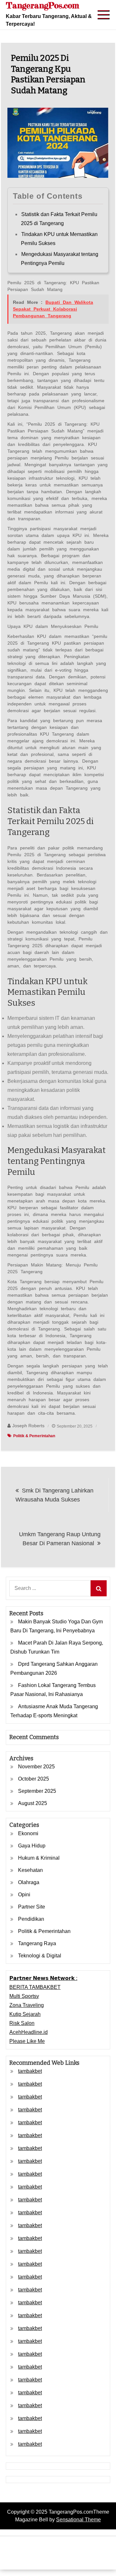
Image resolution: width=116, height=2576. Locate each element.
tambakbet (30, 2071)
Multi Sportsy (24, 1996)
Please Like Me (27, 2041)
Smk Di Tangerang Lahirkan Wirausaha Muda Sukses (54, 1495)
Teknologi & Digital (40, 1956)
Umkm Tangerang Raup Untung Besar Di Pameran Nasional (60, 1539)
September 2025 (37, 1791)
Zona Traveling (27, 2005)
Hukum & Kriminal (39, 1858)
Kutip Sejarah (25, 2014)
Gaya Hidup (32, 1846)
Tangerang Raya (37, 1943)
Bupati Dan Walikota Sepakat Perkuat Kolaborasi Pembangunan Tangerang (53, 309)
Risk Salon (22, 2023)
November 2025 (36, 1767)
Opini (24, 1895)
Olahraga (29, 1882)
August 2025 (33, 1803)
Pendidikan (31, 1919)
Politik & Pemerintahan (34, 1436)
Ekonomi (28, 1833)
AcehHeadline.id (29, 2032)
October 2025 (34, 1779)
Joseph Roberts (28, 1426)
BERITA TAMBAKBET (35, 1987)
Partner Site (32, 1907)
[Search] (99, 1588)
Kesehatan (30, 1870)
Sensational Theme (78, 2520)
